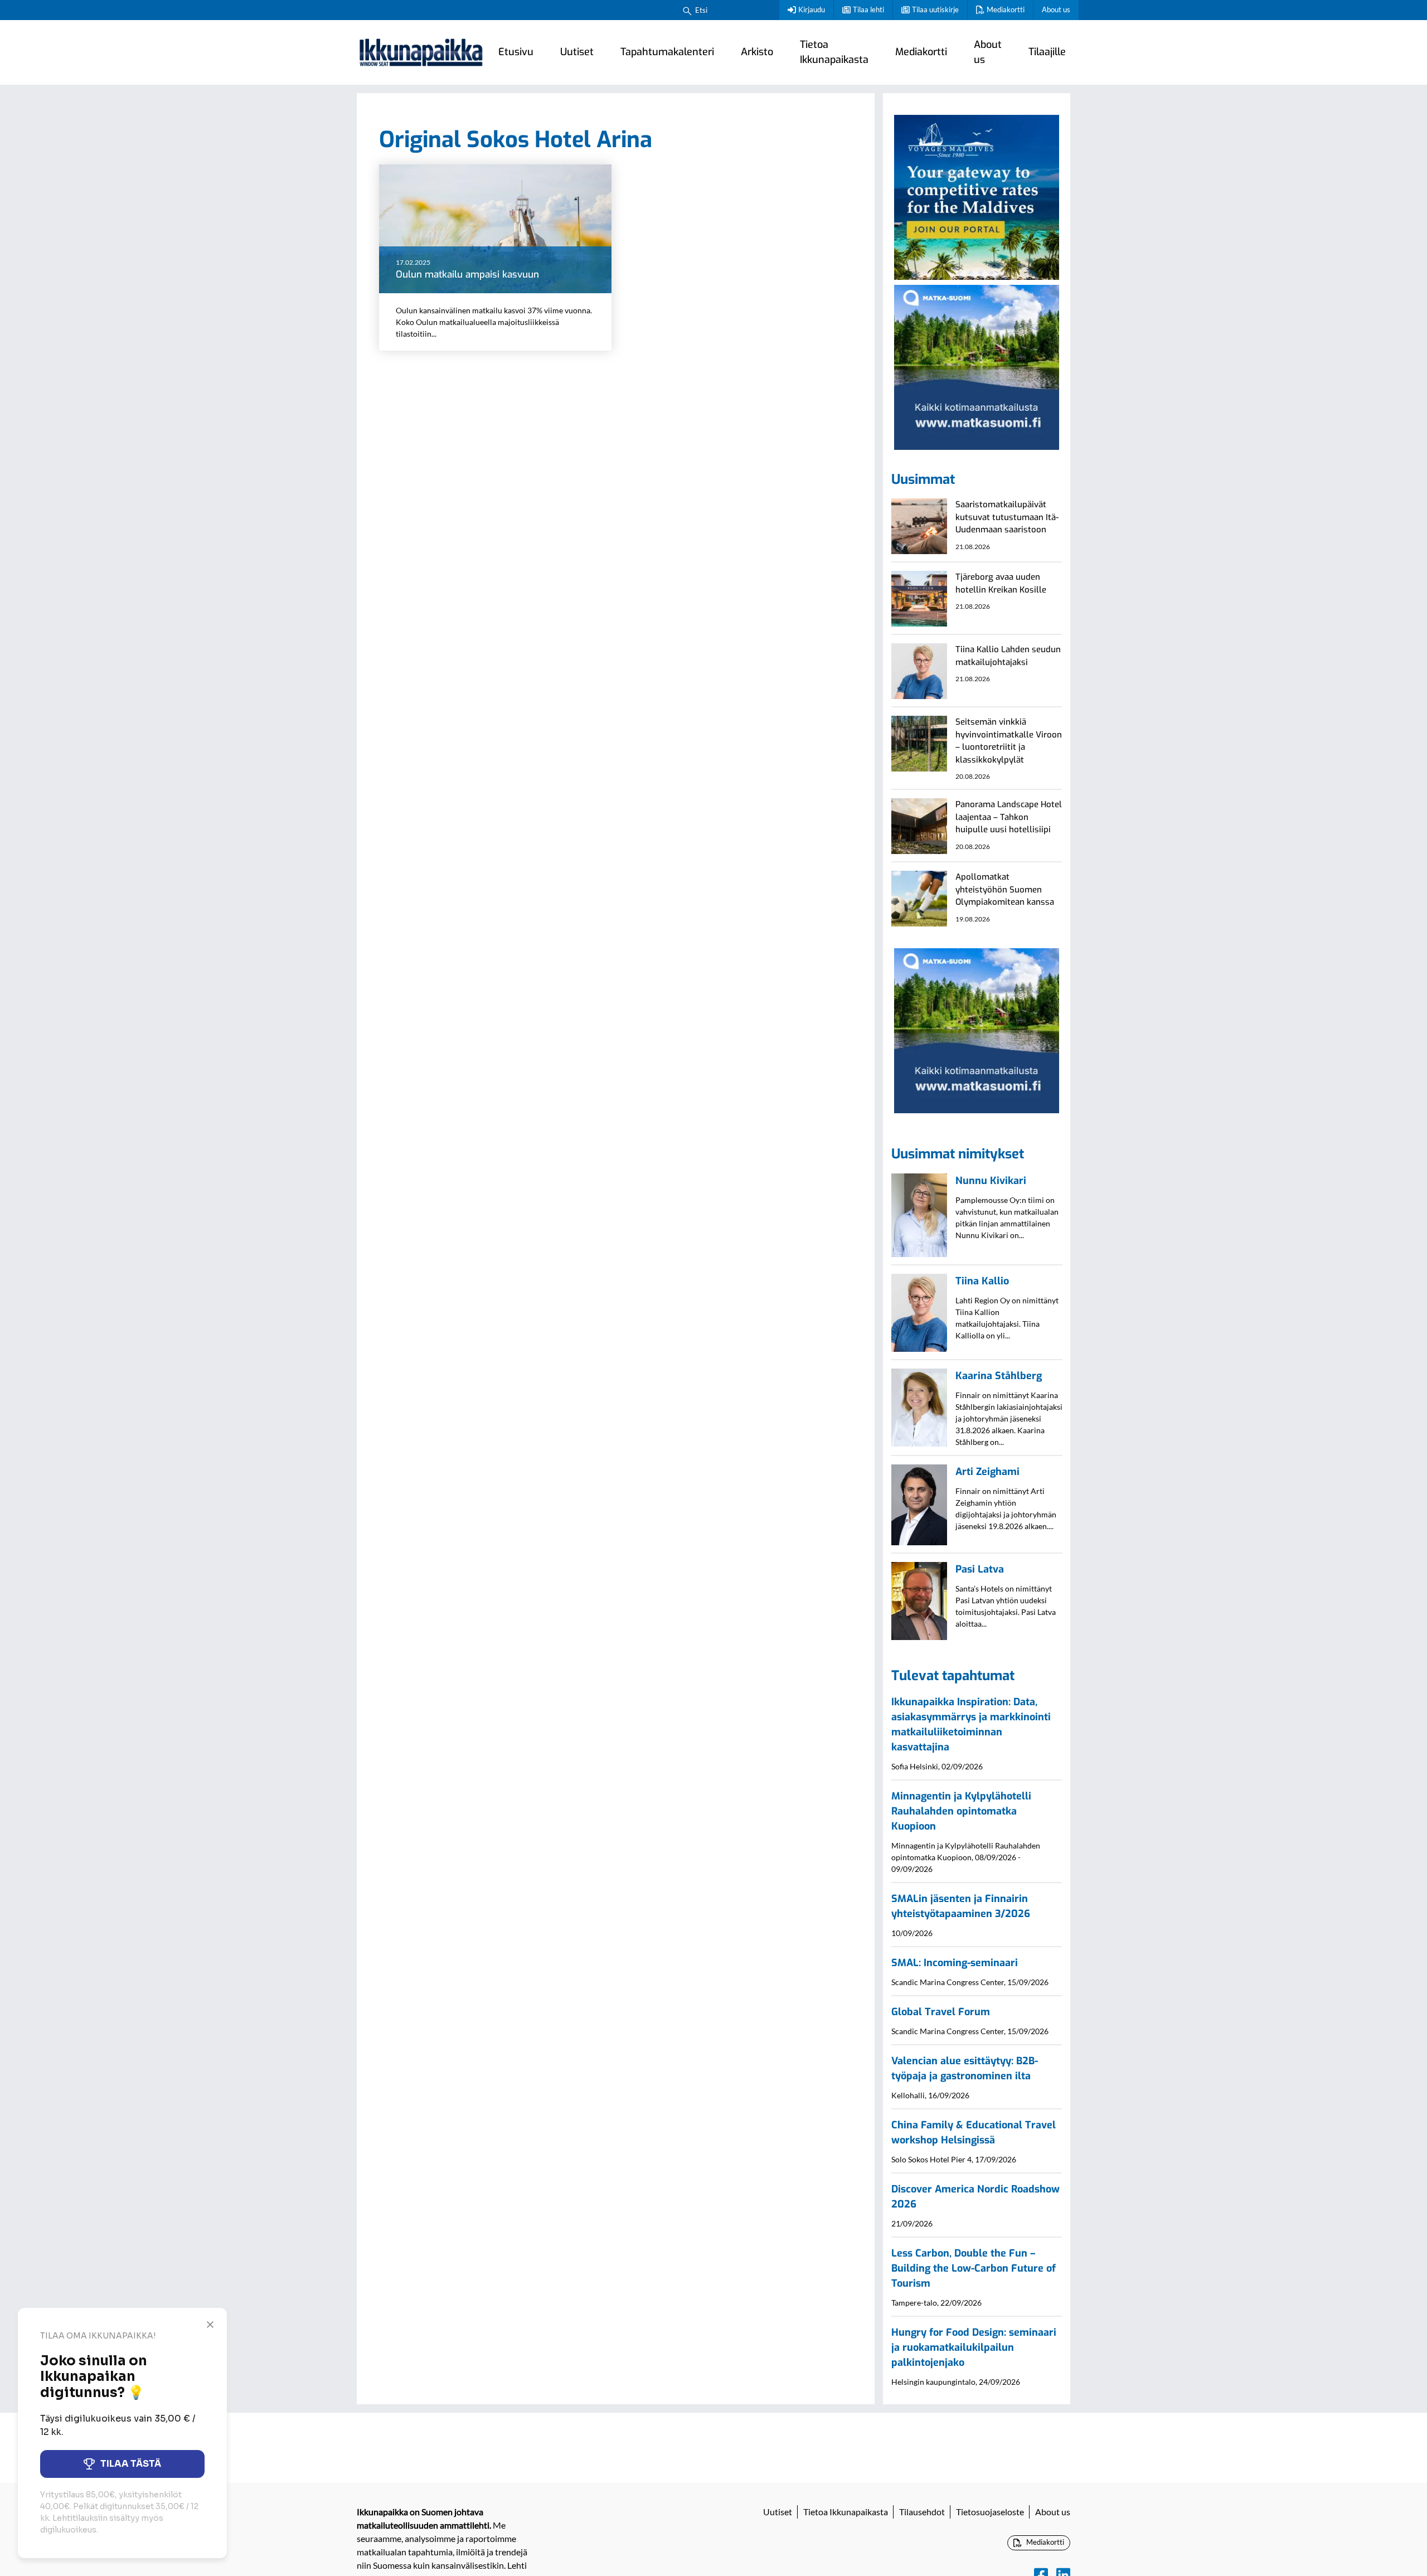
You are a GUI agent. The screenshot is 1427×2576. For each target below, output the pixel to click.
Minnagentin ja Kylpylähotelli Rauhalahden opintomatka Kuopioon (961, 1811)
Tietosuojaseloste (990, 2512)
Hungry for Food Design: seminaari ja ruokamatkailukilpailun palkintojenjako (974, 2347)
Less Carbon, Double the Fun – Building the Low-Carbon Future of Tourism (974, 2268)
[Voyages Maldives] (977, 196)
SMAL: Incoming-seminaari (955, 1963)
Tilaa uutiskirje (935, 9)
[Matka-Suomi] (977, 366)
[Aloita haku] (687, 10)
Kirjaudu (812, 9)
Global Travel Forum (941, 2012)
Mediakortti (1006, 9)
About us (1056, 9)
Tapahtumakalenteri (667, 52)
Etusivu (516, 52)
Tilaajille (1047, 52)
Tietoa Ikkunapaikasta (834, 52)
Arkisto (757, 52)
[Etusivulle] (421, 52)
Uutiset (577, 52)
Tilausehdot (922, 2512)
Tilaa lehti (868, 9)
